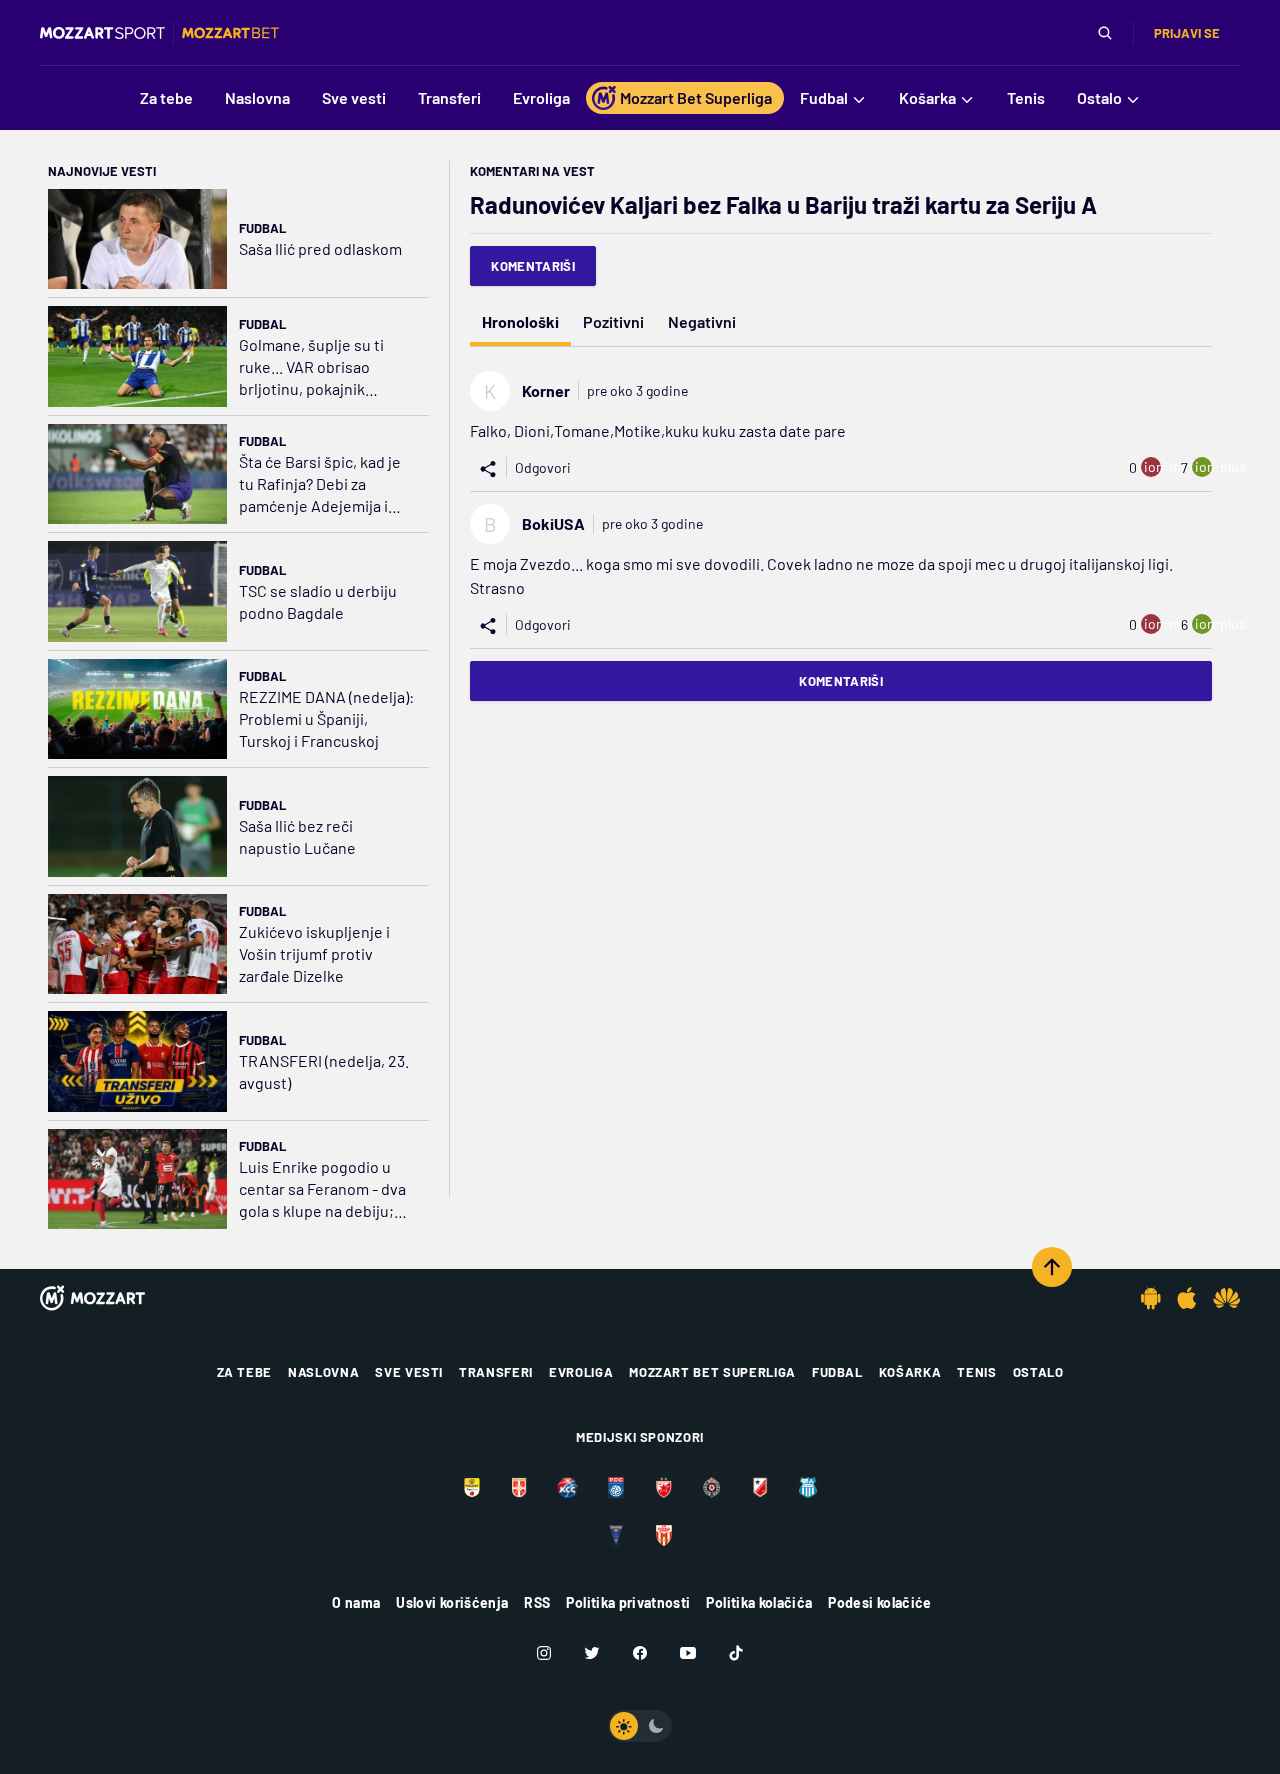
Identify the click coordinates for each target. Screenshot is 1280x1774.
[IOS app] (1187, 1298)
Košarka (910, 1372)
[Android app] (1151, 1298)
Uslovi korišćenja (452, 1602)
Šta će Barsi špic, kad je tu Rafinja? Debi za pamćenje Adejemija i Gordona (320, 484)
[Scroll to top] (1052, 1267)
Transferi (496, 1372)
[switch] (640, 1726)
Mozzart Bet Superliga (712, 1372)
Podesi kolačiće (879, 1602)
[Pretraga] (1105, 33)
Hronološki (520, 321)
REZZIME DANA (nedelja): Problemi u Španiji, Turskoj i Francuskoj (326, 718)
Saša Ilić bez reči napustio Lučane (297, 836)
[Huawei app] (1226, 1298)
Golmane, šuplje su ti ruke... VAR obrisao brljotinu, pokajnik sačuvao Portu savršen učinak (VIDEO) (318, 367)
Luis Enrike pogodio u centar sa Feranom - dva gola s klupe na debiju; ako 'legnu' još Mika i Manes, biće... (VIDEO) (322, 1189)
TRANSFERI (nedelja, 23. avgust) (324, 1071)
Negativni (702, 321)
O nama (356, 1602)
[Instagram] (544, 1653)
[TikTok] (736, 1653)
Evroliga (581, 1372)
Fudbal (262, 228)
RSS (537, 1602)
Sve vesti (409, 1372)
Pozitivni (613, 321)
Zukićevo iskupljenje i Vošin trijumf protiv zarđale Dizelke (314, 953)
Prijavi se (1187, 33)
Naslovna (323, 1372)
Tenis (976, 1372)
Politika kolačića (759, 1602)
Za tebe (245, 1372)
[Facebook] (640, 1653)
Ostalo (1038, 1372)
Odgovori (543, 467)
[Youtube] (688, 1653)
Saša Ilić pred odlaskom (320, 248)
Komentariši (533, 266)
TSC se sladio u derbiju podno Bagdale (318, 601)
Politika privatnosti (628, 1602)
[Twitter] (592, 1653)
